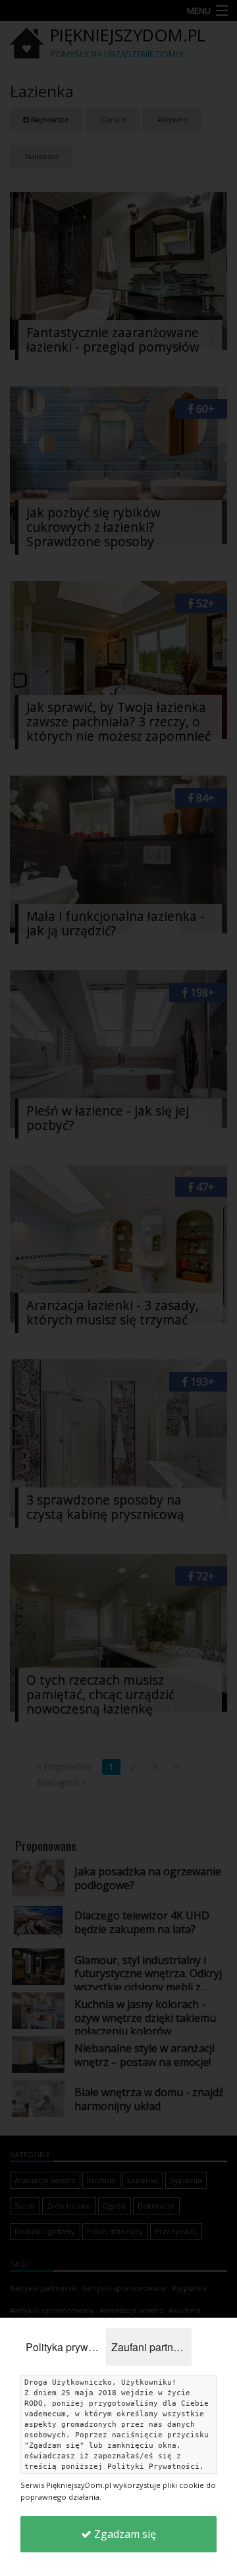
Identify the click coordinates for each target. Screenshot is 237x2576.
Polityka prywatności (66, 2347)
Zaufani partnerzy (151, 2347)
